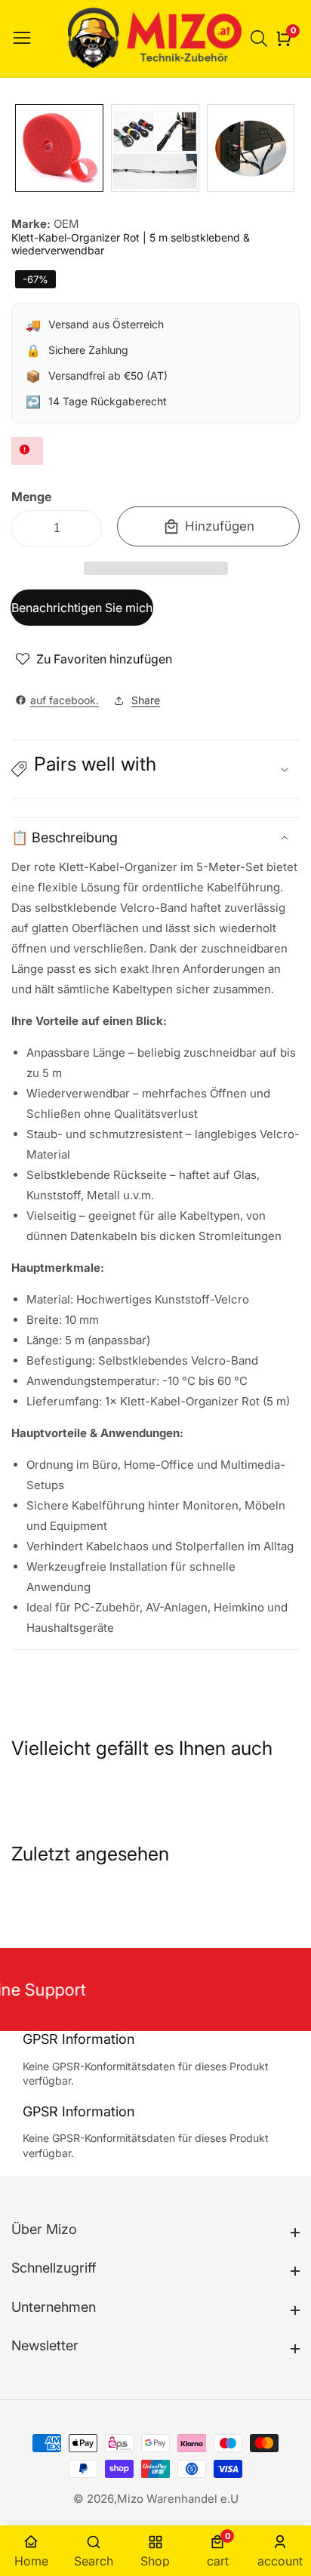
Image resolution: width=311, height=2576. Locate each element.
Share (146, 700)
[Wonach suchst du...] (261, 38)
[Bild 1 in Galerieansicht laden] (59, 148)
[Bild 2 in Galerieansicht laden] (155, 148)
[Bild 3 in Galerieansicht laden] (251, 148)
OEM (66, 224)
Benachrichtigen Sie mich (82, 608)
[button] (156, 568)
